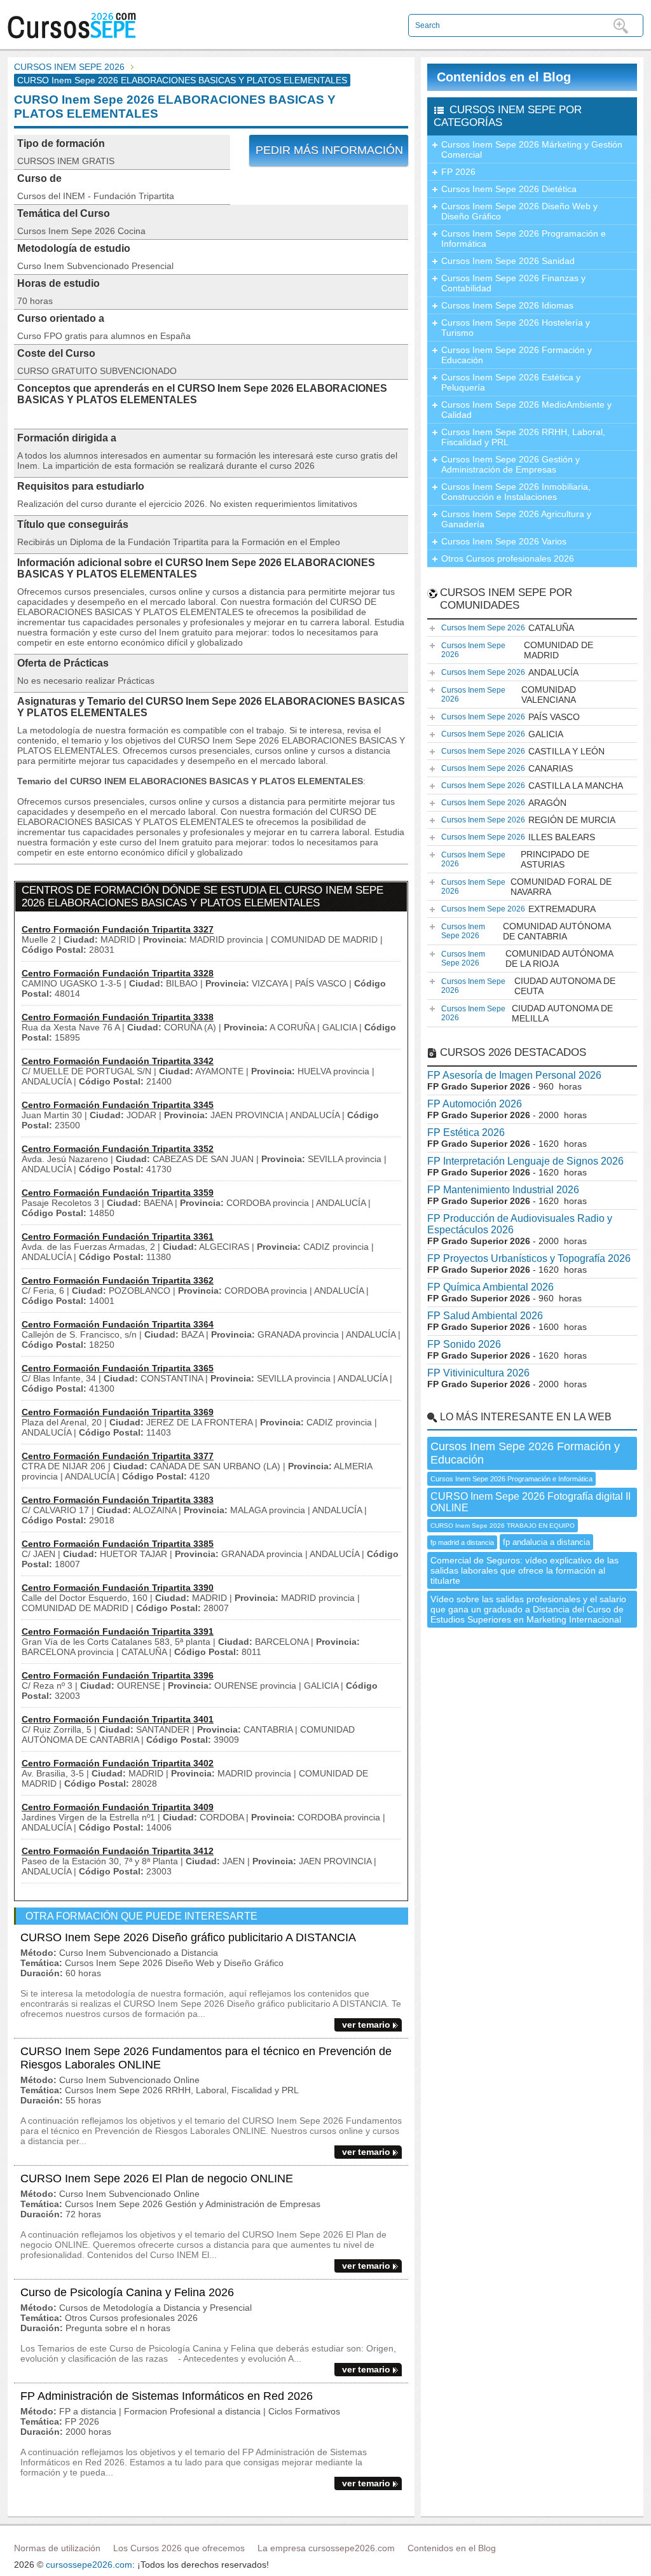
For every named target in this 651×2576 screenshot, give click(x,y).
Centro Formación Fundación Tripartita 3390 (118, 1588)
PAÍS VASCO (511, 717)
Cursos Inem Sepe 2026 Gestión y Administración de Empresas (511, 464)
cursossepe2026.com (89, 2565)
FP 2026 (458, 172)
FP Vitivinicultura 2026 (478, 1373)
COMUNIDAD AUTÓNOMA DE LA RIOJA (527, 959)
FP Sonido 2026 (464, 1344)
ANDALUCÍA (510, 672)
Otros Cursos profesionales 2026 (508, 558)
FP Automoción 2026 (475, 1104)
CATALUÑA (508, 628)
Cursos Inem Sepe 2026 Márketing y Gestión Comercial (532, 149)
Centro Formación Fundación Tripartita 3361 (118, 1236)
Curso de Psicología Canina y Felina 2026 (127, 2292)
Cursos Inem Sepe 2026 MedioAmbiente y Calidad (526, 410)
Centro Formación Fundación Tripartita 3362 (118, 1280)
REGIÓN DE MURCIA (528, 820)
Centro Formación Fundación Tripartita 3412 (118, 1851)
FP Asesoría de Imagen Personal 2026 (514, 1075)
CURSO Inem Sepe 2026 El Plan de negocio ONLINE (157, 2178)
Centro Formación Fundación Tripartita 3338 (118, 1017)
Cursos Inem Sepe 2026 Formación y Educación (517, 355)
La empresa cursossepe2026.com (326, 2548)
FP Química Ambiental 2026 (490, 1287)
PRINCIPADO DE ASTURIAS (515, 859)
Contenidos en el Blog (504, 77)
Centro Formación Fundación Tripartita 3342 (118, 1061)
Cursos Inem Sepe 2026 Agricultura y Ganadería (516, 519)
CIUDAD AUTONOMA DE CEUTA (528, 986)
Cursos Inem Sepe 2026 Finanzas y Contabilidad (513, 283)
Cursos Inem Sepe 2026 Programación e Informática (524, 239)
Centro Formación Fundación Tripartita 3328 (118, 973)
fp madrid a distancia (462, 1542)
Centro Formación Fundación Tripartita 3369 (118, 1412)
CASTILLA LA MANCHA (532, 786)
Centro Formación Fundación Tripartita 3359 (118, 1193)
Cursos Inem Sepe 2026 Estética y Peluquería (511, 382)
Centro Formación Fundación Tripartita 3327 (118, 929)
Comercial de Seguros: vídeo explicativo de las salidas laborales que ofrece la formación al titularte (524, 1570)
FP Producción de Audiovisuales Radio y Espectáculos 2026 (520, 1224)
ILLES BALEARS (518, 837)
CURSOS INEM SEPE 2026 (69, 67)
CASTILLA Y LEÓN (523, 751)
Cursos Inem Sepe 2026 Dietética (509, 189)
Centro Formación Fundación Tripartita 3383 (118, 1500)
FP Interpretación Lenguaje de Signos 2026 (525, 1161)
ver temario (366, 2025)
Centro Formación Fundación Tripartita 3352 (118, 1149)
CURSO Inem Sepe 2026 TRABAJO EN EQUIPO (503, 1526)
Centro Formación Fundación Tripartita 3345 (118, 1105)
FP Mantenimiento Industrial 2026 (503, 1190)
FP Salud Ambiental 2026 (485, 1316)
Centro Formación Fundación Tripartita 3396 (118, 1675)
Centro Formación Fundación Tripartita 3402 (118, 1763)
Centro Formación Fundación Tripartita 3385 (118, 1544)
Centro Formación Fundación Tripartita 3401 (118, 1719)
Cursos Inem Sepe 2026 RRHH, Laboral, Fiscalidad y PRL (523, 437)
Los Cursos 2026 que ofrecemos (179, 2548)
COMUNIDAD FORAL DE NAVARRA (526, 887)
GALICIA (502, 734)
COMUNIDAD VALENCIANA (509, 695)
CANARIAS (507, 768)
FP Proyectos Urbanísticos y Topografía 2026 (529, 1258)
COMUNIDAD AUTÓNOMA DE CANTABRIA (526, 931)
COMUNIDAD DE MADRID (517, 650)
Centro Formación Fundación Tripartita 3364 (118, 1324)
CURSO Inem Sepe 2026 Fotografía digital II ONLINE (531, 1502)
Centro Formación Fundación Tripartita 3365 (118, 1368)
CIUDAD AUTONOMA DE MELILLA (527, 1013)
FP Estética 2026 (466, 1132)
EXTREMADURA (518, 909)
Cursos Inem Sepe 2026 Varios (504, 541)
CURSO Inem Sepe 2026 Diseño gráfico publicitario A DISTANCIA (188, 1937)
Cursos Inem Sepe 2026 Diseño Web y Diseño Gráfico (519, 211)
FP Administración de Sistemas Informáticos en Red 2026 (167, 2396)
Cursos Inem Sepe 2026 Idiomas (507, 305)
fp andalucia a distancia (546, 1542)
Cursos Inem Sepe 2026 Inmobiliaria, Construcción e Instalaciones (516, 492)
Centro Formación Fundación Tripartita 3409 (118, 1807)
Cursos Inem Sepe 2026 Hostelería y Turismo (516, 328)
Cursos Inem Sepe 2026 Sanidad (508, 261)
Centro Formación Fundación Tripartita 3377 (118, 1456)
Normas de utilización (57, 2548)
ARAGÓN (504, 803)
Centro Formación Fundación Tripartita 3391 (118, 1631)
